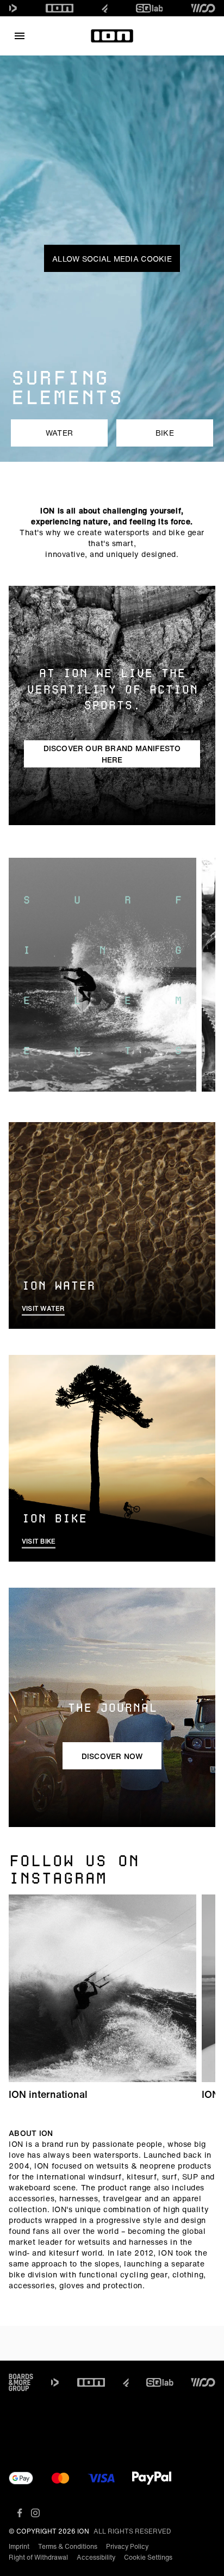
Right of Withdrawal (38, 2557)
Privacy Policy (127, 2546)
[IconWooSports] (203, 8)
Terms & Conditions (68, 2546)
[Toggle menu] (20, 36)
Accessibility (96, 2557)
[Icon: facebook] (20, 2513)
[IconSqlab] (150, 8)
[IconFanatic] (105, 8)
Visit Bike (39, 1541)
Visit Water (43, 1308)
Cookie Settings (148, 2557)
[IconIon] (60, 8)
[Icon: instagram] (35, 2513)
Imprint (19, 2546)
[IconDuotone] (13, 8)
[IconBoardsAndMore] (21, 2382)
